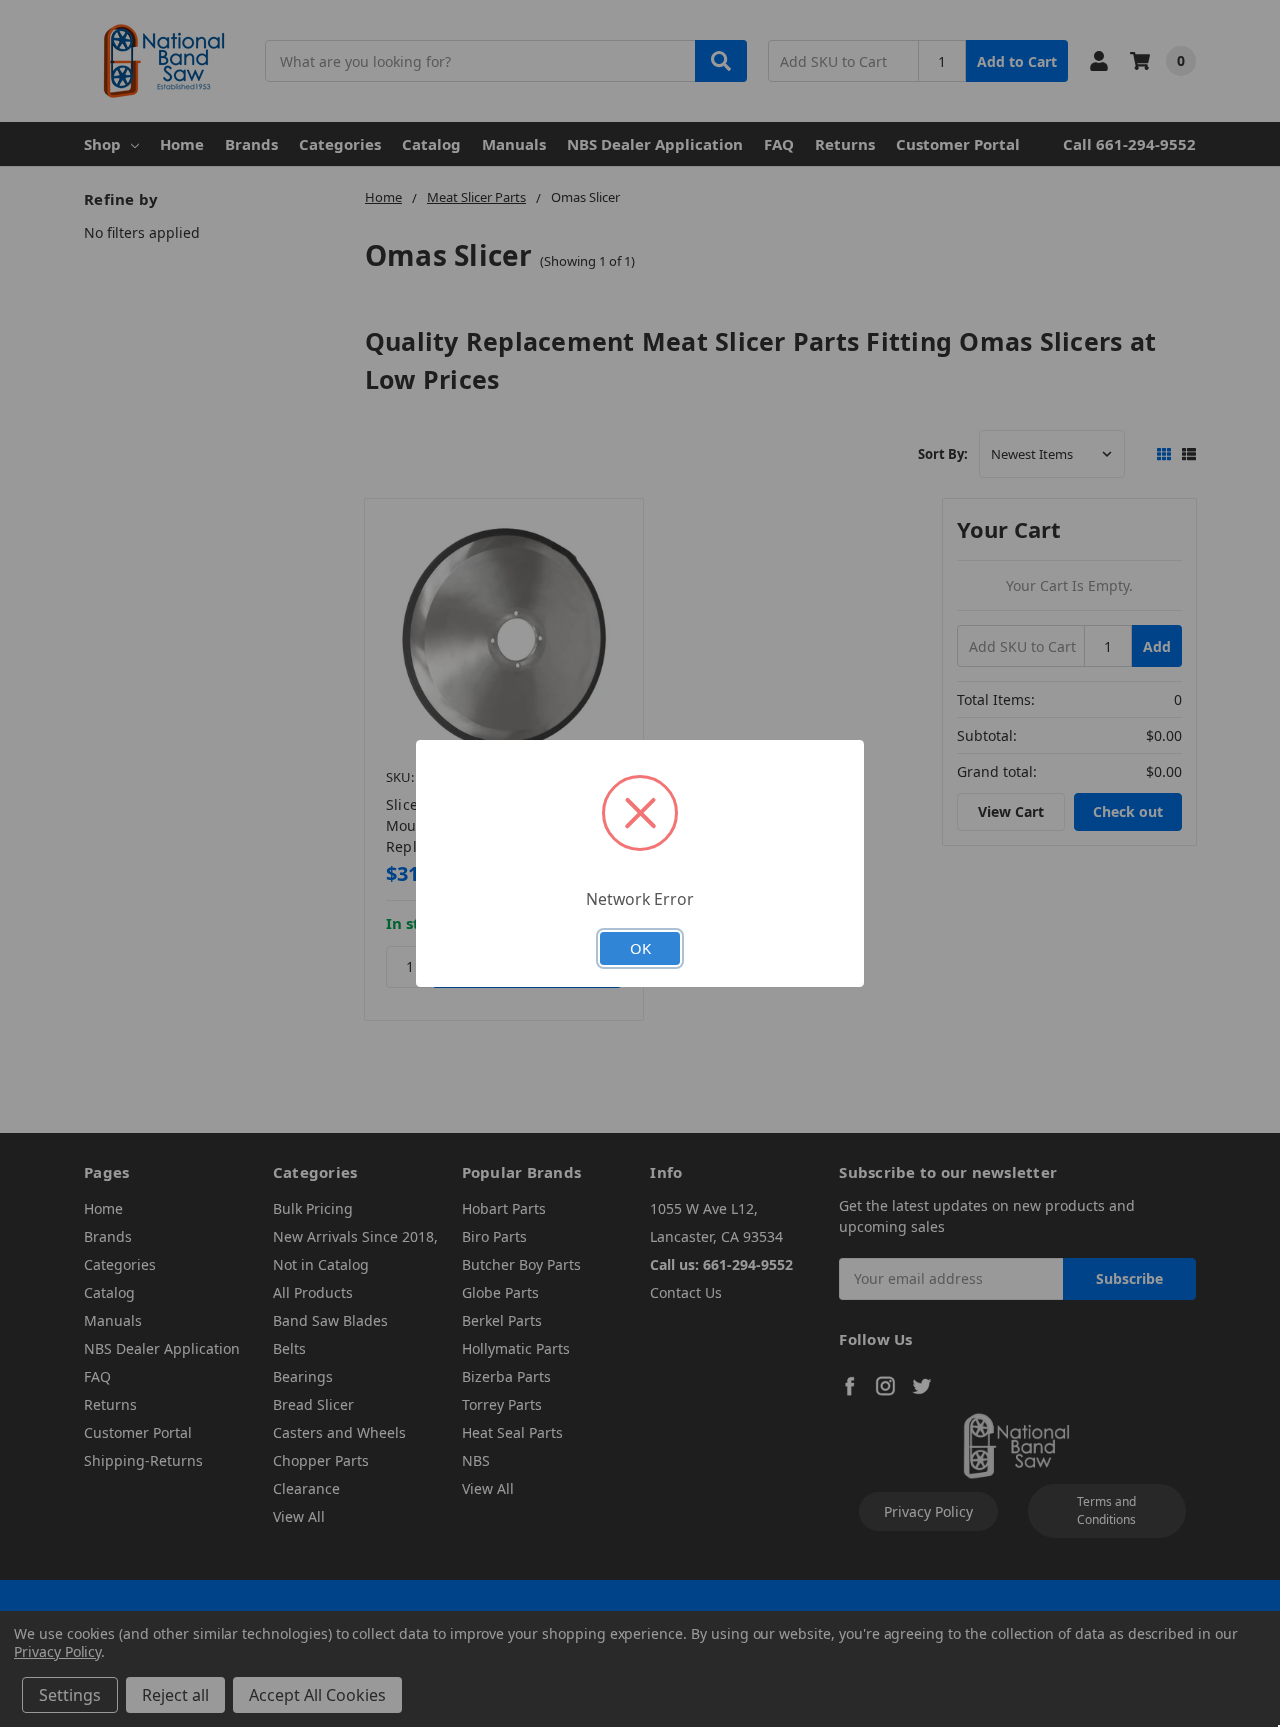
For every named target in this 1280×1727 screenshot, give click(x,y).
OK (640, 948)
